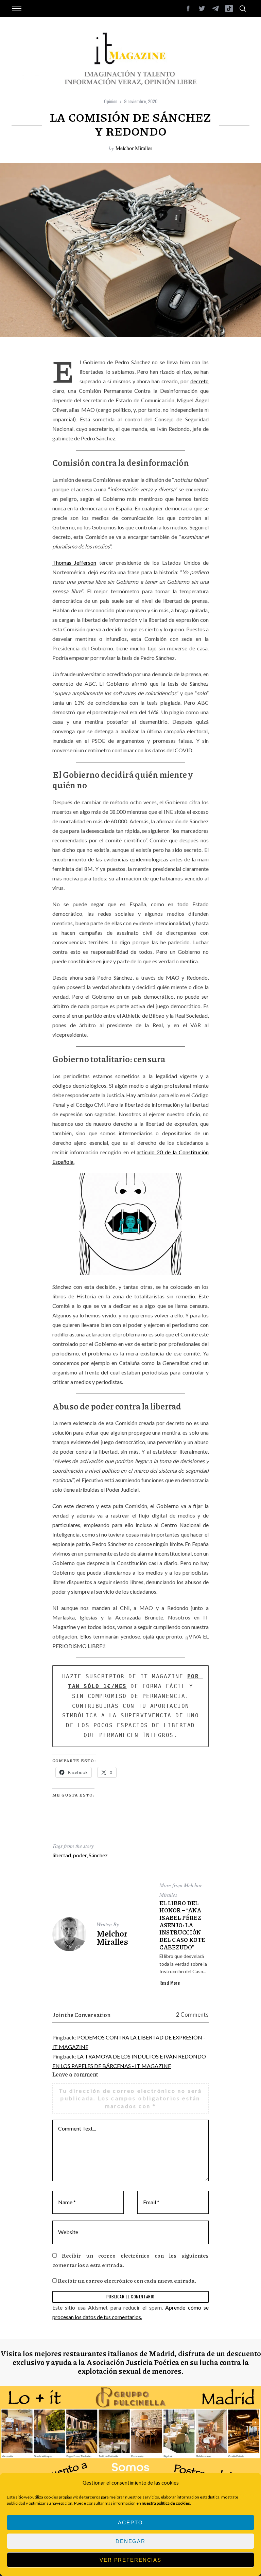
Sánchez (98, 1855)
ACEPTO (130, 2522)
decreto (199, 381)
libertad (62, 1855)
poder (80, 1855)
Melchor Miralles (134, 148)
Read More (170, 1983)
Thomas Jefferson (74, 563)
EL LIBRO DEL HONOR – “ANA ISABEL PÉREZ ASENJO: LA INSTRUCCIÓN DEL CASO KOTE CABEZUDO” (182, 1925)
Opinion (111, 101)
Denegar (130, 2541)
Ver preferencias (130, 2560)
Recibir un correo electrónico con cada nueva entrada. (127, 2281)
